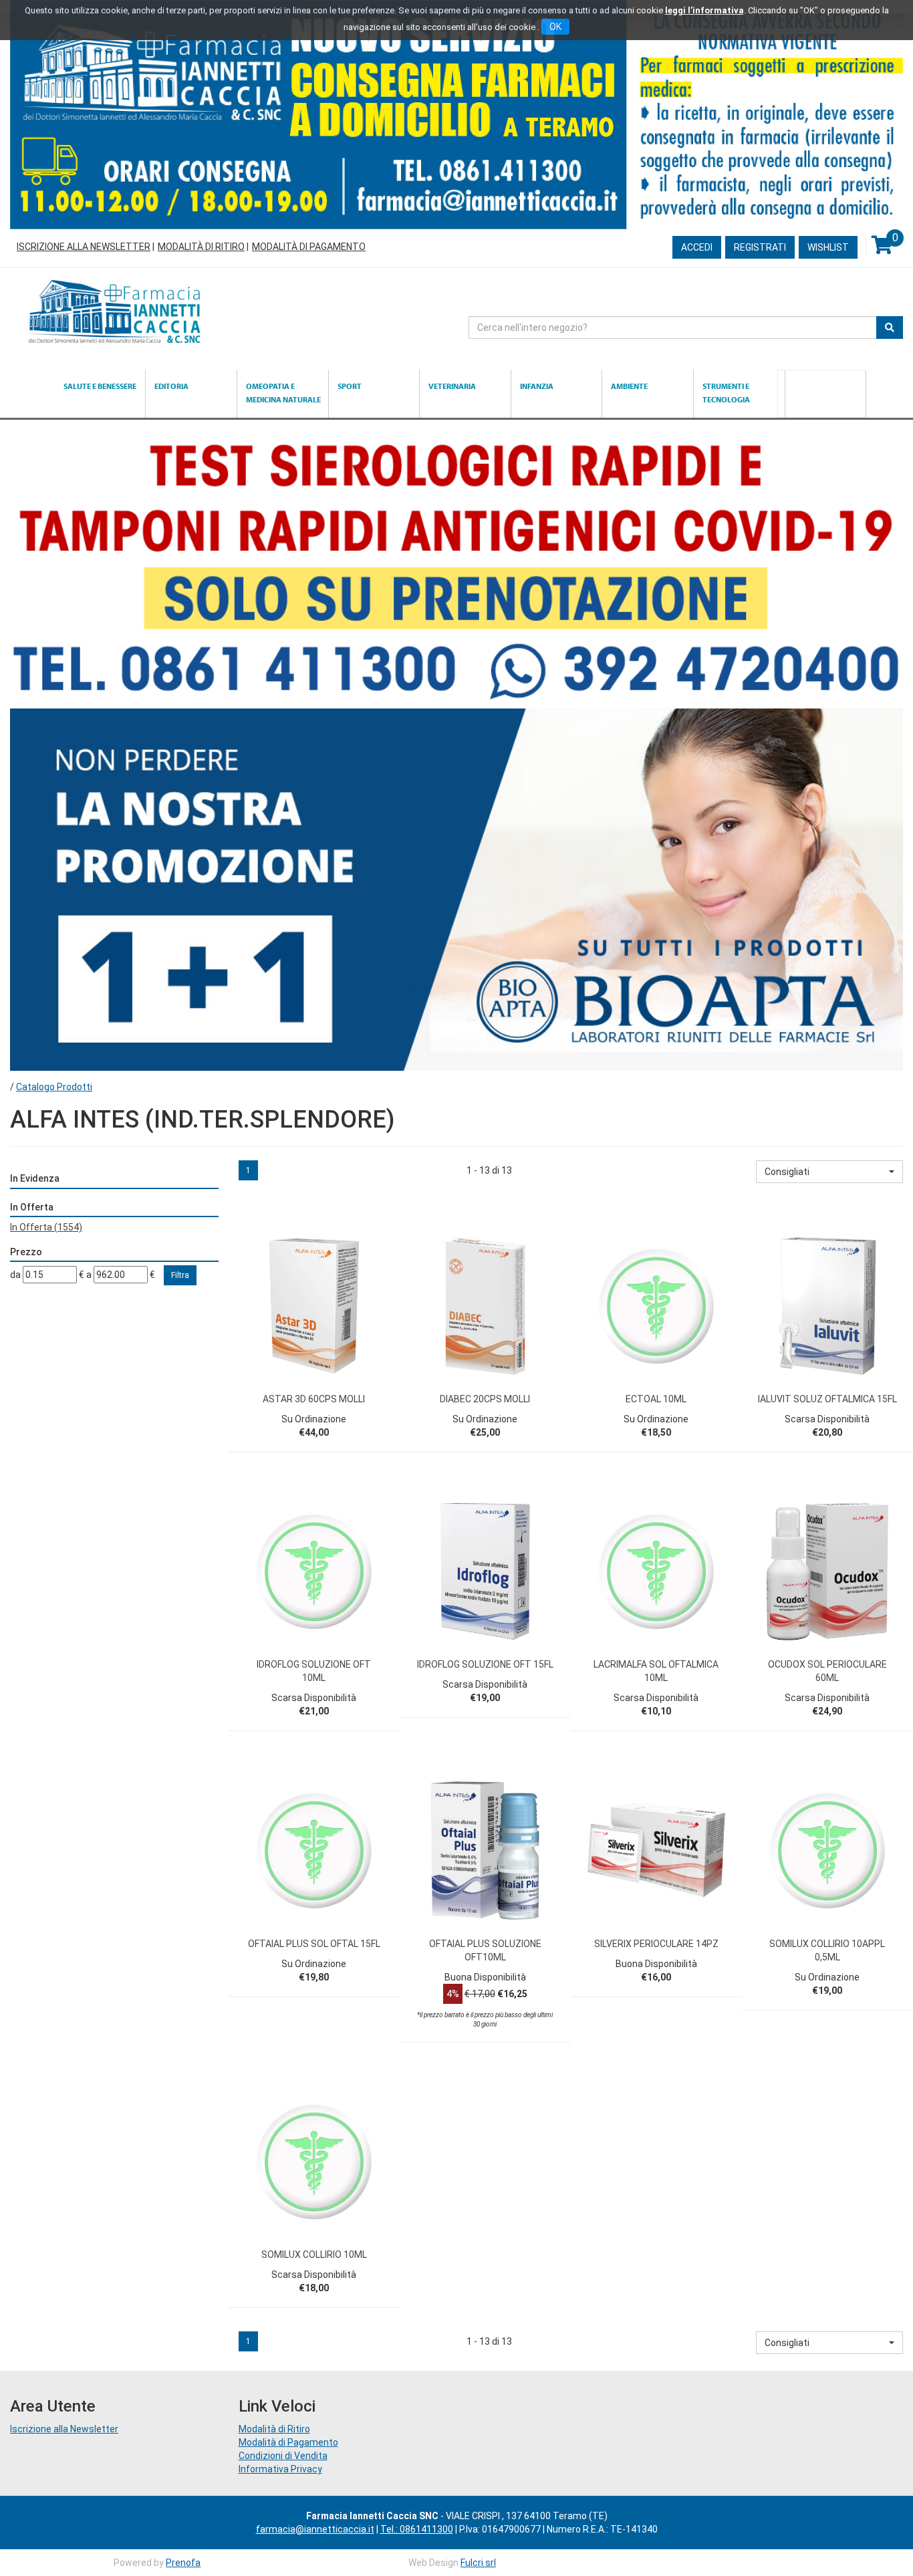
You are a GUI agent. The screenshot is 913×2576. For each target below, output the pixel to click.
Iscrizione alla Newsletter (84, 247)
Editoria (171, 386)
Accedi (697, 247)
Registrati (760, 247)
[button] (829, 1172)
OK (555, 27)
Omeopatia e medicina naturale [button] (283, 393)
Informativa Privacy (280, 2469)
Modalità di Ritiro (201, 247)
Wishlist (828, 247)
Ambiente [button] (629, 386)
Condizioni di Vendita (283, 2456)
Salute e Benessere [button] (100, 386)
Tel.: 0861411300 (417, 2529)
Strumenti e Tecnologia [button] (726, 393)
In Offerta (46, 1227)
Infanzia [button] (537, 386)
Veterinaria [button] (452, 386)
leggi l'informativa (704, 10)
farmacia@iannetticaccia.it (315, 2529)
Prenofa (183, 2563)
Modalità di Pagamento (309, 247)
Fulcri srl (478, 2563)
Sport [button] (350, 386)
